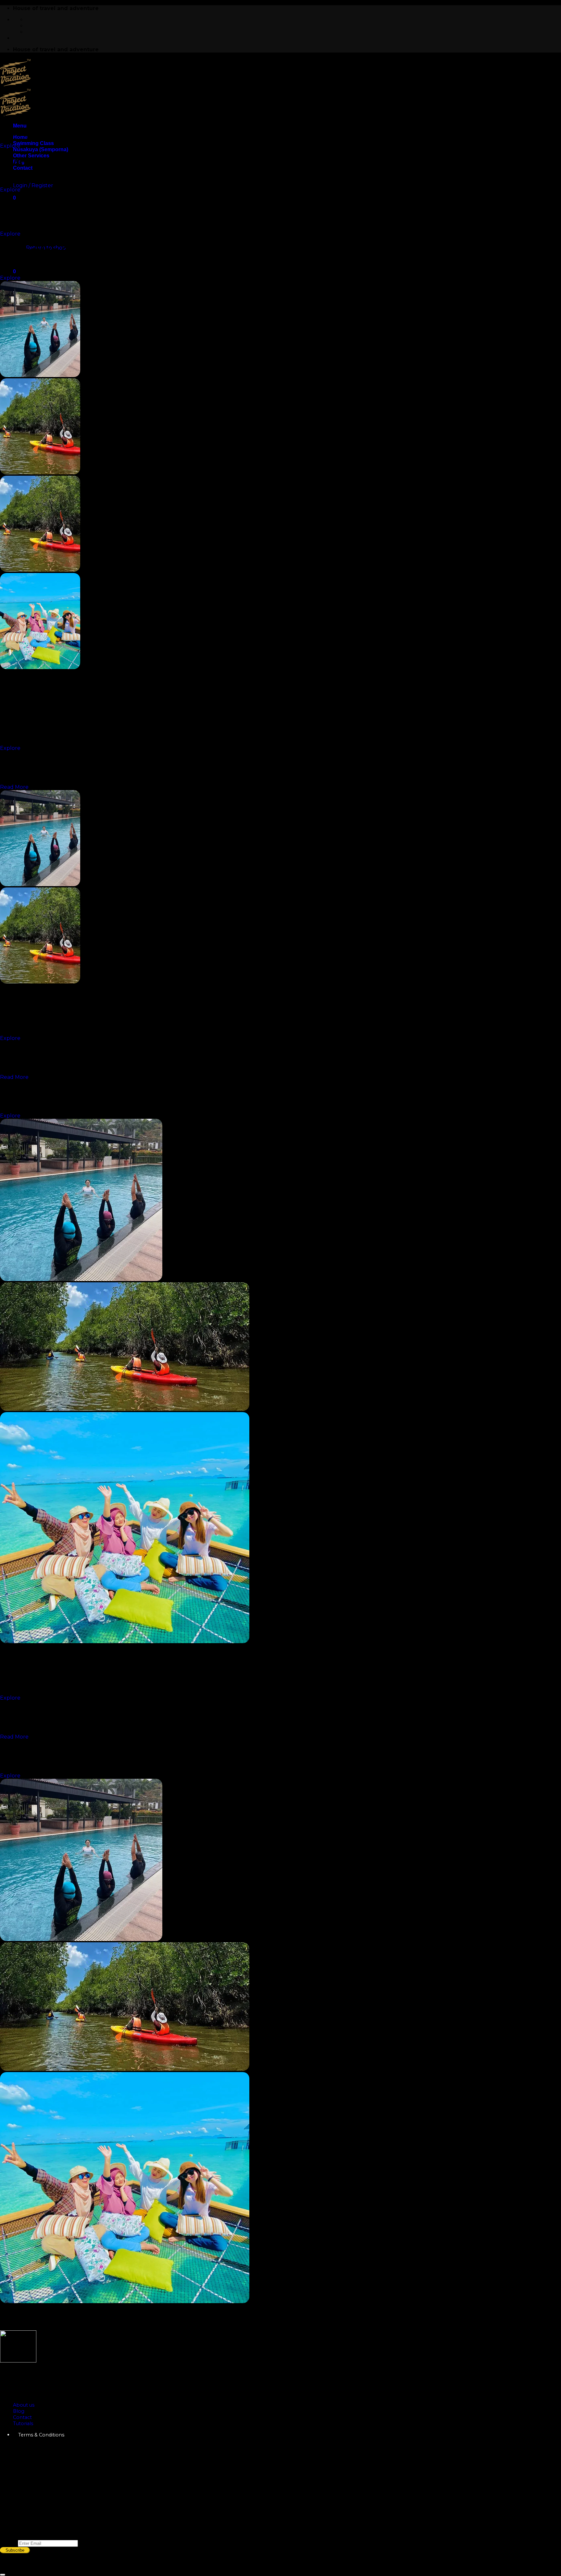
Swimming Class (33, 143)
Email (9, 2543)
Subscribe (15, 2550)
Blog (19, 2411)
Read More (14, 787)
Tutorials (23, 2423)
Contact (22, 2417)
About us (24, 2405)
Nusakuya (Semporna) (41, 149)
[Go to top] (3, 2575)
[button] (20, 126)
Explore (10, 146)
